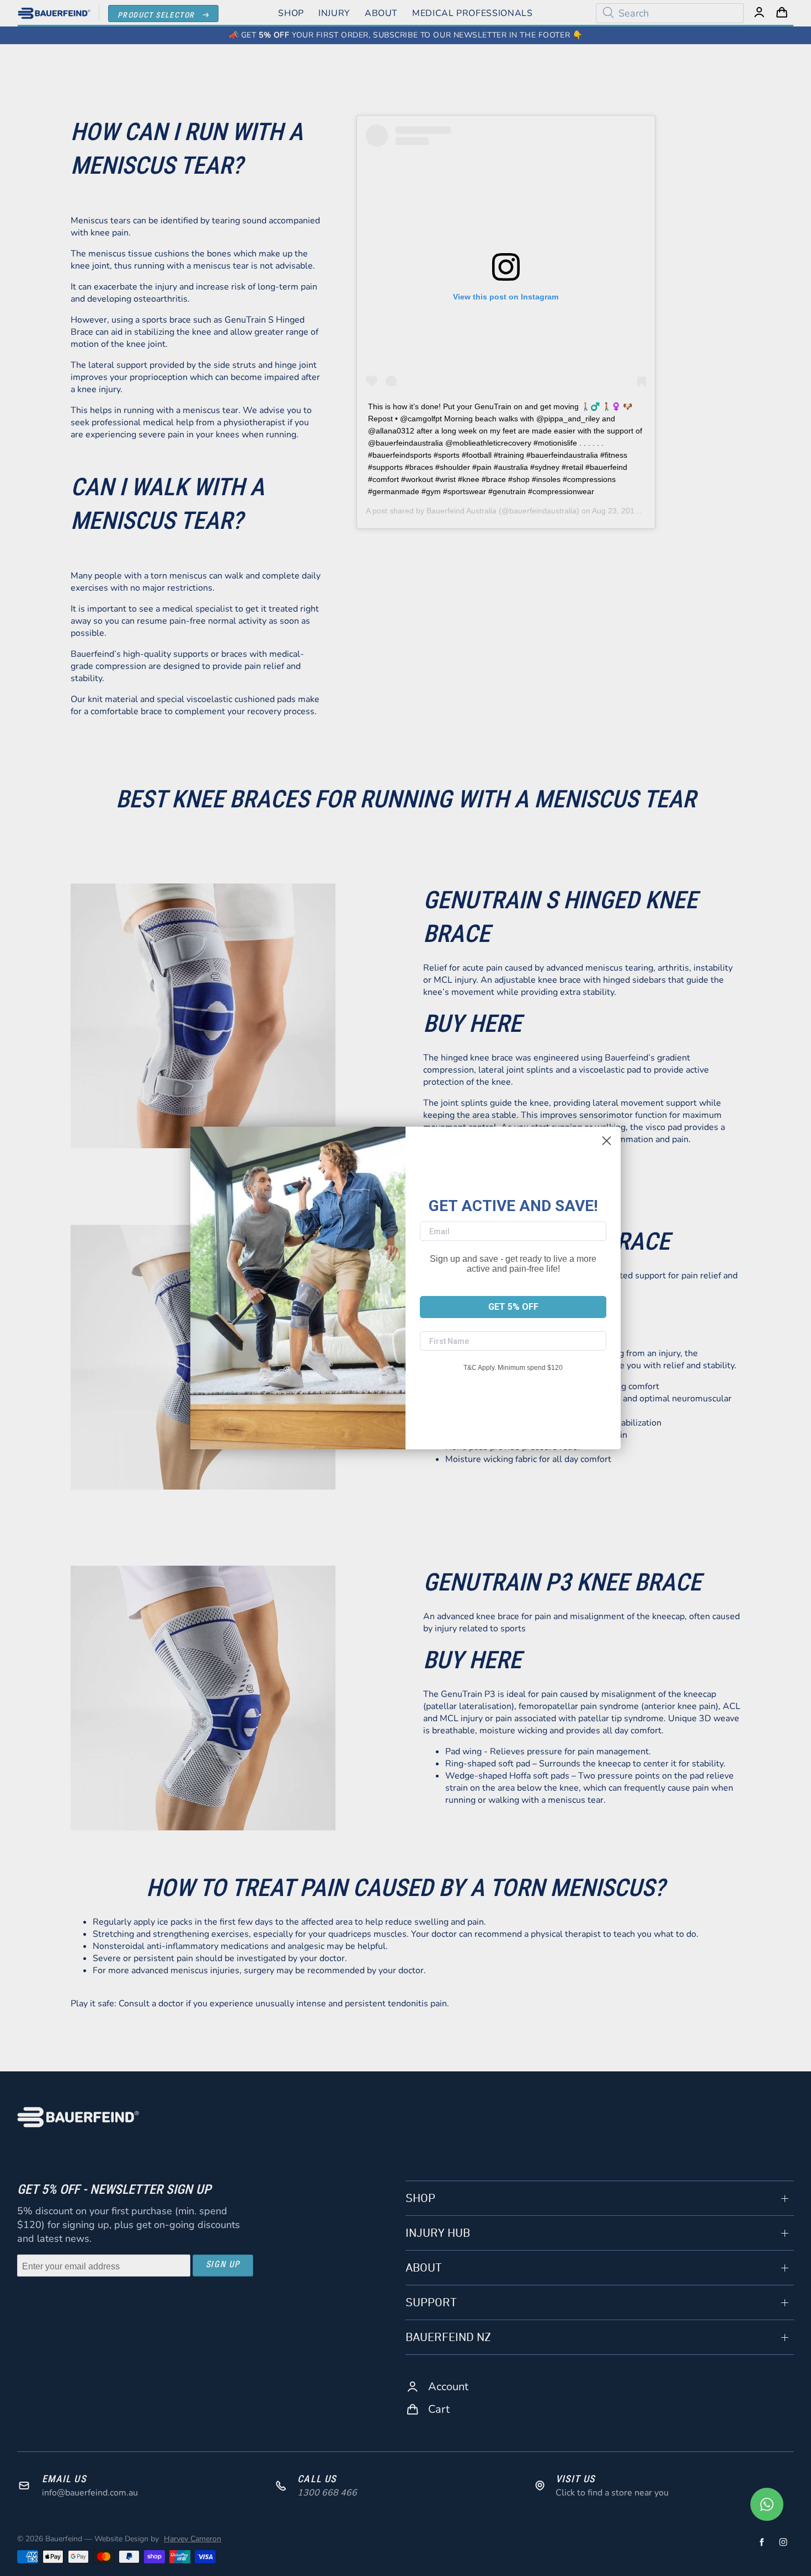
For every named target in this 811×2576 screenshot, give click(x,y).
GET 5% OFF (513, 1307)
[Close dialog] (607, 1141)
